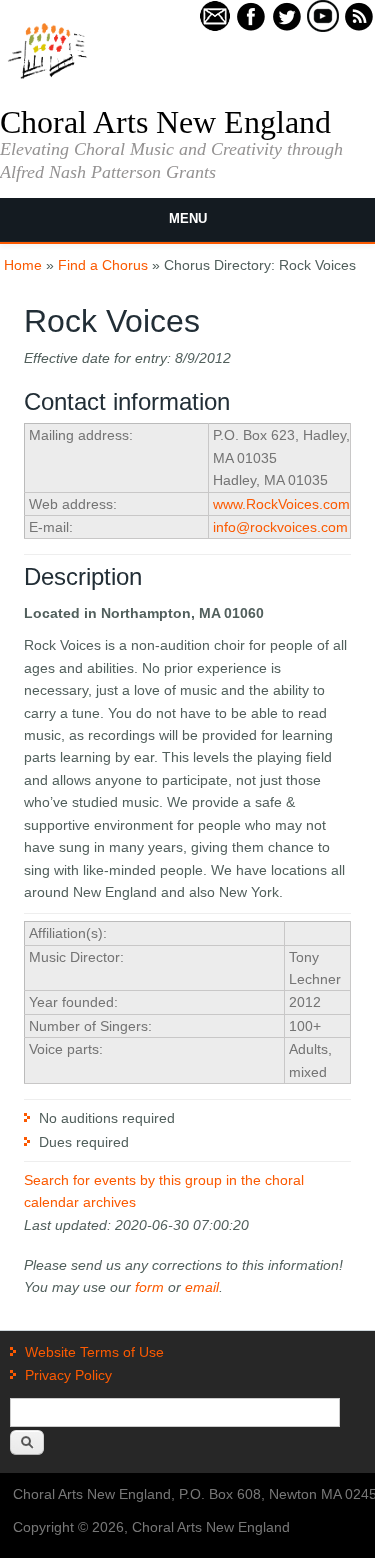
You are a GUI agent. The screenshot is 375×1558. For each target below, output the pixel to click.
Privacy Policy (68, 1375)
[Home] (47, 77)
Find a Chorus (103, 265)
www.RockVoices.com (281, 504)
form (149, 1287)
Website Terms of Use (94, 1352)
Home (23, 265)
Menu (188, 218)
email (202, 1287)
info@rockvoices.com (280, 527)
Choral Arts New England (165, 122)
